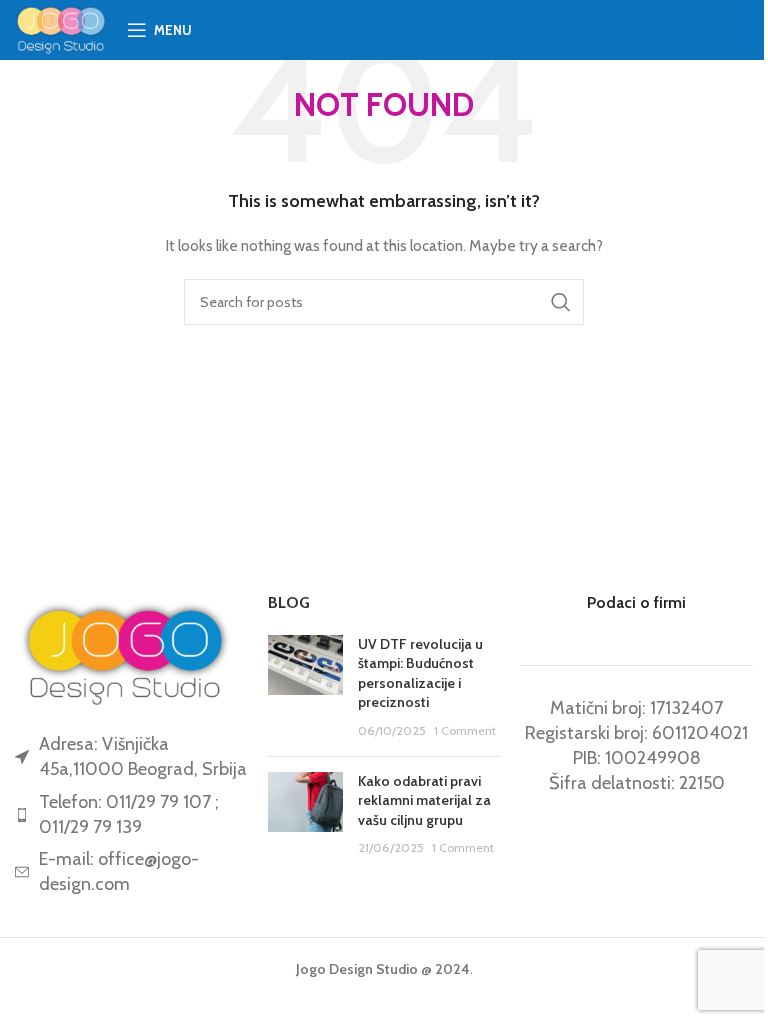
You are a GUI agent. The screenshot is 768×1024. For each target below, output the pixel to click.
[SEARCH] (561, 302)
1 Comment (465, 730)
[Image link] (125, 651)
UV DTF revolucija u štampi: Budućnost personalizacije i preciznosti (420, 673)
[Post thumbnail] (305, 688)
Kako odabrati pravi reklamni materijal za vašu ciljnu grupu (424, 800)
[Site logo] (61, 28)
